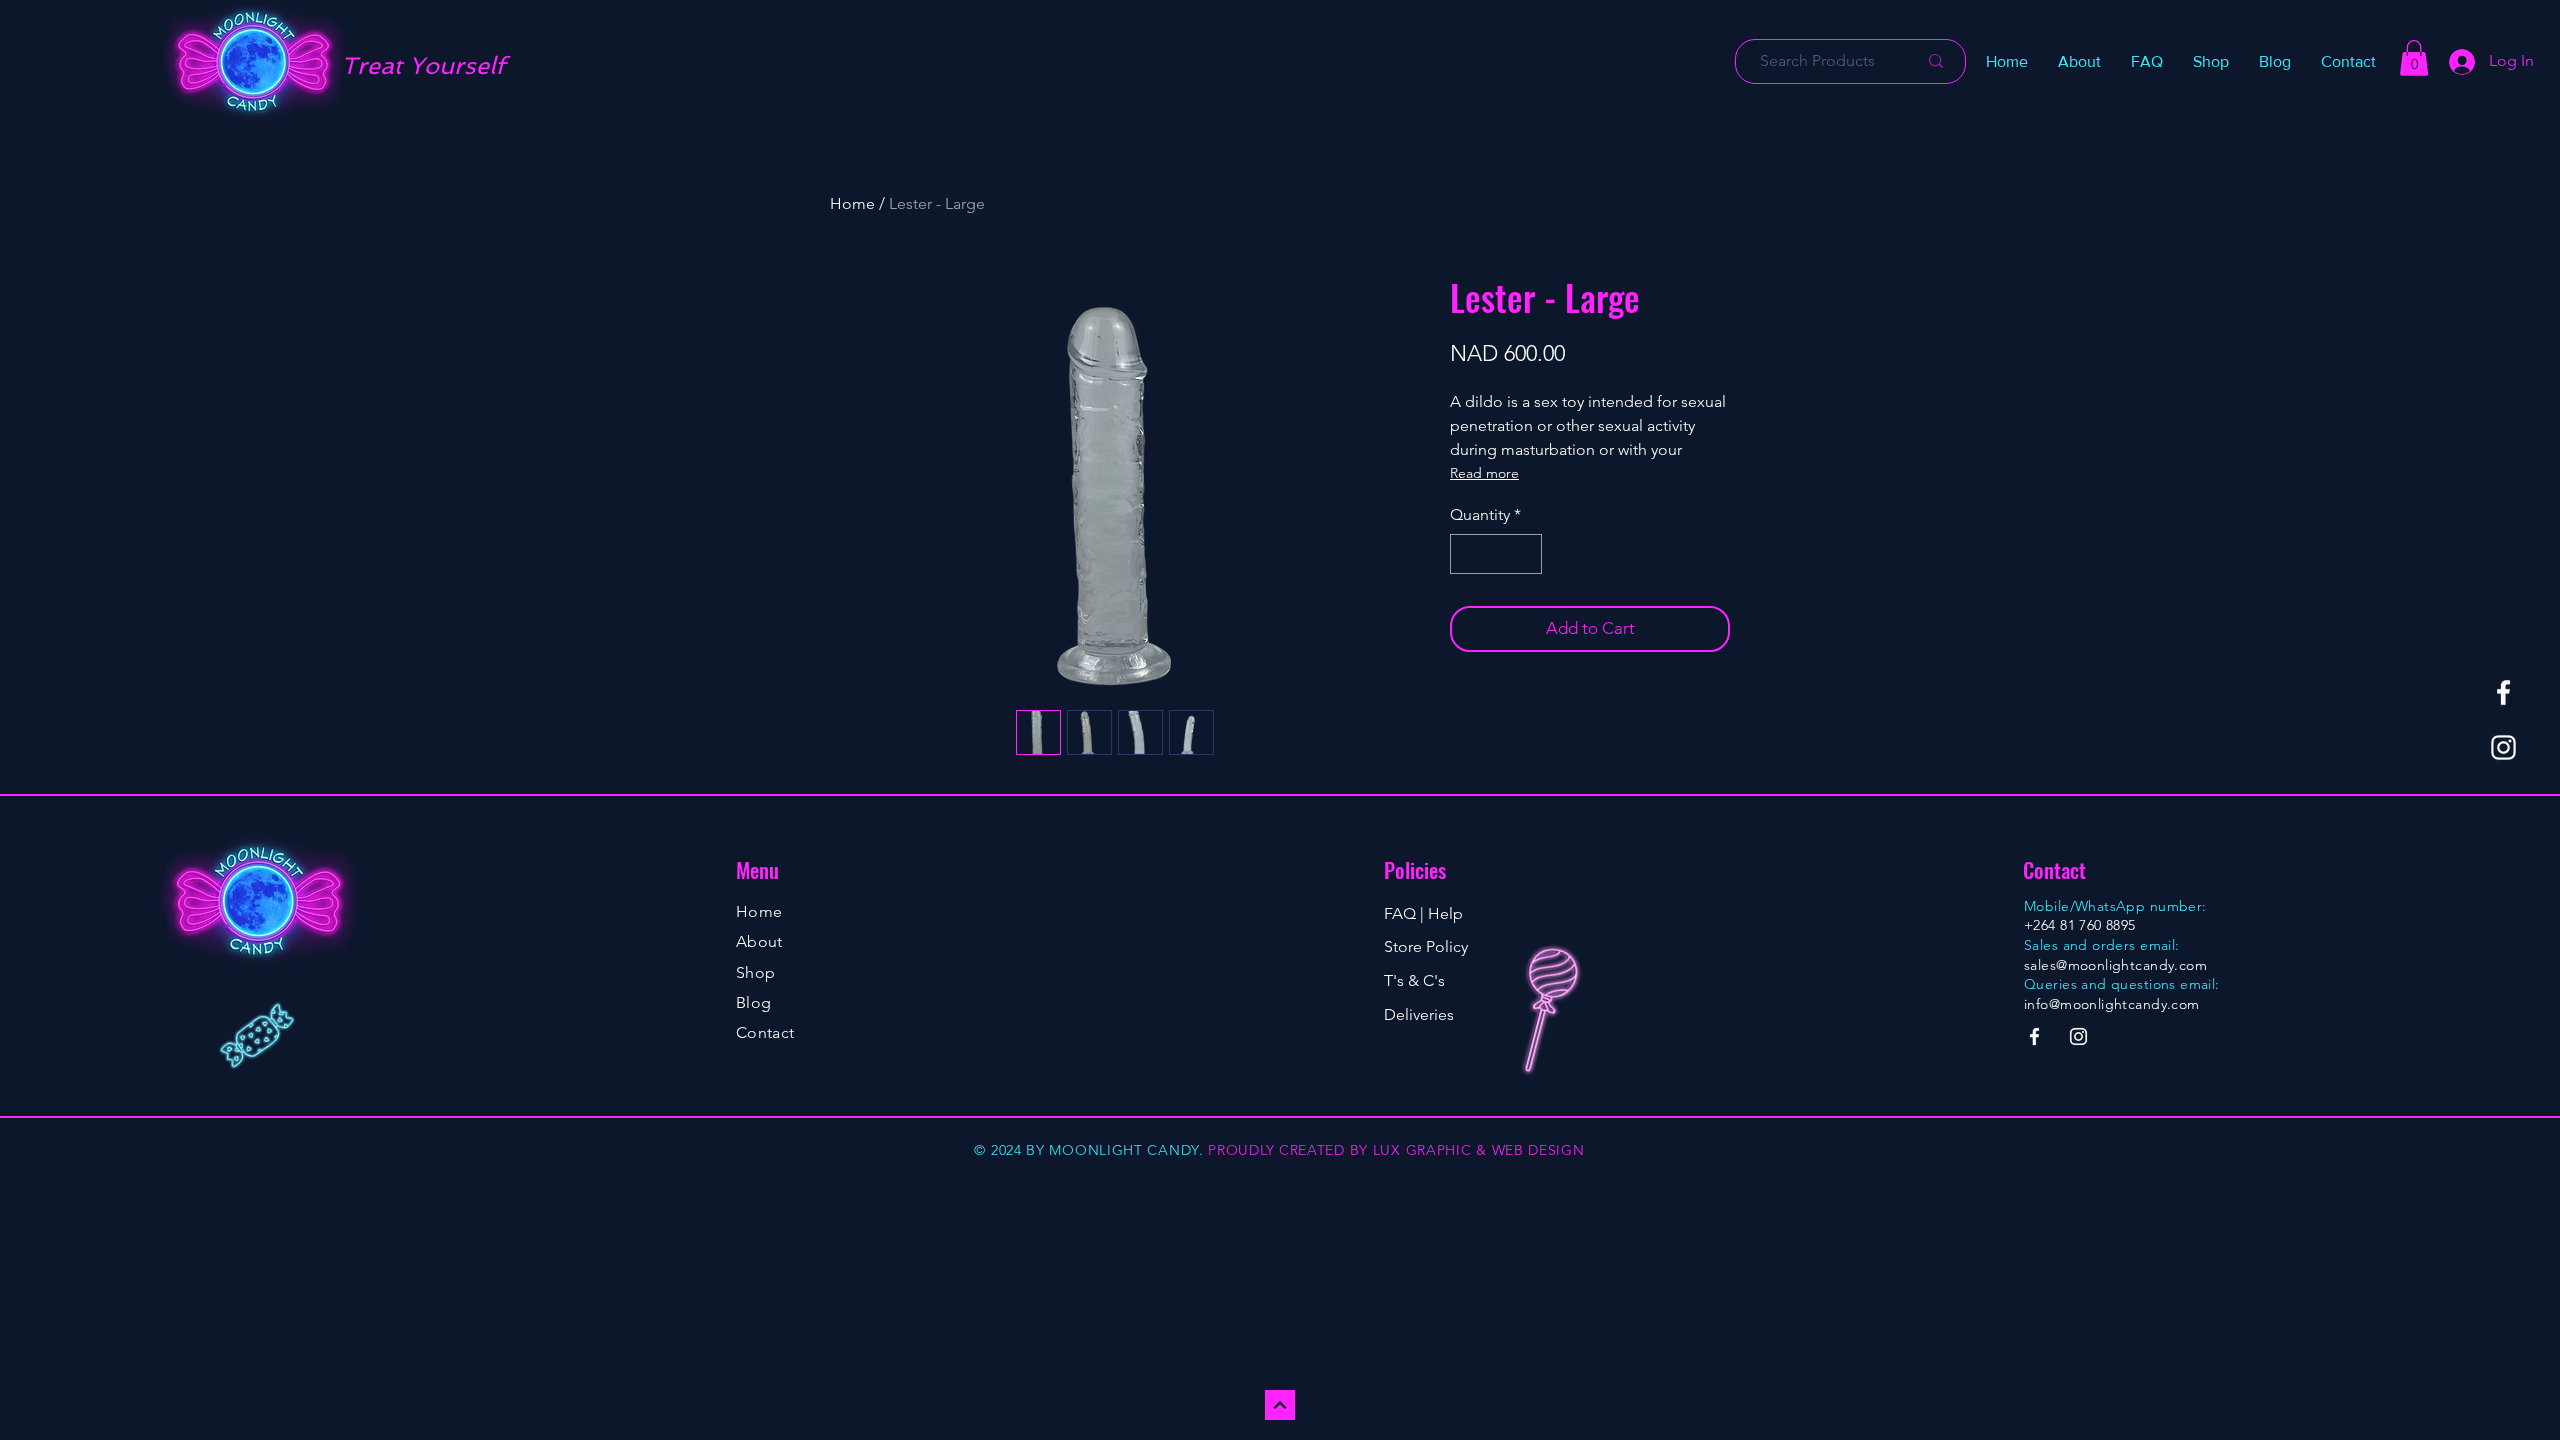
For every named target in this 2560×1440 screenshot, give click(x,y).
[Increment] (1525, 554)
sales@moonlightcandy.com (2115, 965)
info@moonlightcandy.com (2112, 1004)
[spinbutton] (1496, 554)
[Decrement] (1467, 554)
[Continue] (1280, 1405)
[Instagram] (2503, 747)
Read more (1484, 473)
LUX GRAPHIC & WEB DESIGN (1479, 1150)
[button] (2211, 62)
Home (852, 203)
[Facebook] (2503, 692)
